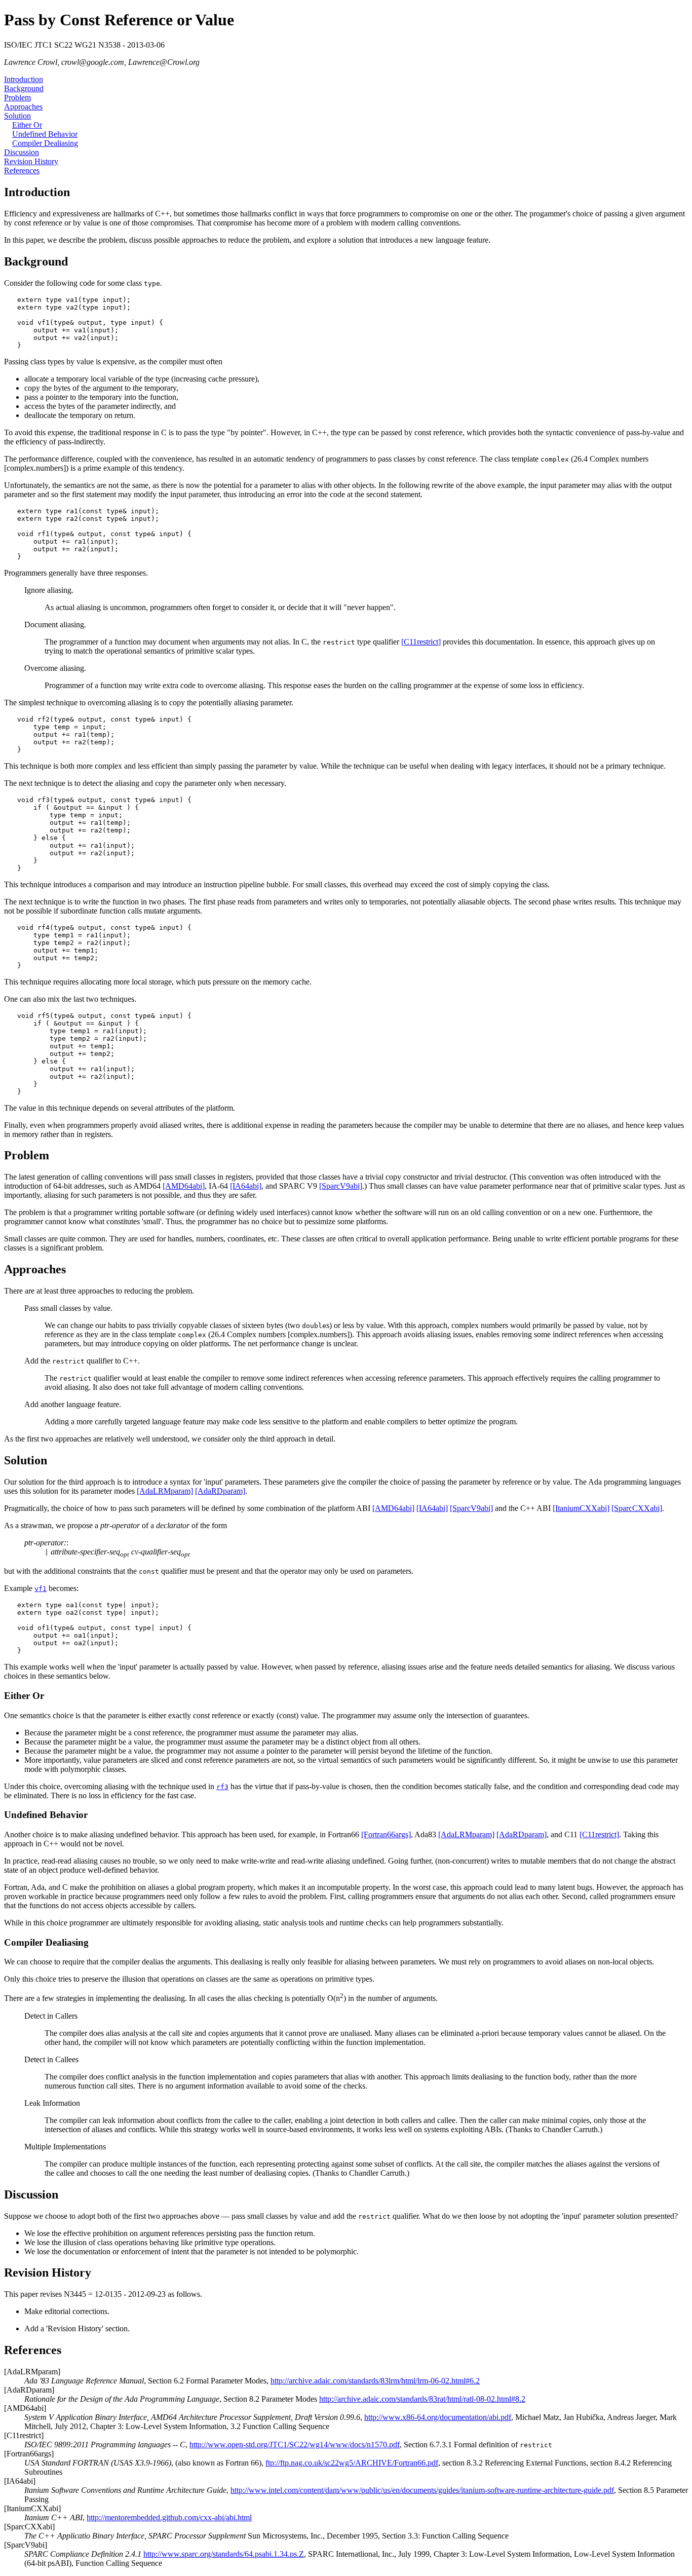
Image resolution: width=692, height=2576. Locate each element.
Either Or (27, 125)
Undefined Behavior (45, 134)
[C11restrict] (421, 642)
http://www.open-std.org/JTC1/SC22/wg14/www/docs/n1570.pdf (295, 2445)
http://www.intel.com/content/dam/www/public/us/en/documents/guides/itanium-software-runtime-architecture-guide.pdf (422, 2490)
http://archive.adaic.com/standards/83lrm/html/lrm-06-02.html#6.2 (375, 2381)
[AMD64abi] (184, 1186)
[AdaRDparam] (220, 1491)
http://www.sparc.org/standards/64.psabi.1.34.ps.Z (224, 2554)
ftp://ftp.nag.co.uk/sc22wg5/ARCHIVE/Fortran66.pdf (352, 2463)
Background (24, 88)
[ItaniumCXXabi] (581, 1508)
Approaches (23, 107)
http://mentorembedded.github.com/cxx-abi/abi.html (169, 2517)
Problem (17, 98)
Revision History (31, 161)
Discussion (22, 152)
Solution (17, 116)
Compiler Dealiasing (45, 143)
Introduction (24, 79)
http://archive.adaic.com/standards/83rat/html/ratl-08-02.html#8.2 (422, 2399)
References (22, 171)
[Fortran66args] (386, 1834)
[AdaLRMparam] (165, 1491)
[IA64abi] (246, 1186)
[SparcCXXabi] (637, 1508)
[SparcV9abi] (341, 1186)
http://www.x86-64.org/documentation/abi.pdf (438, 2417)
